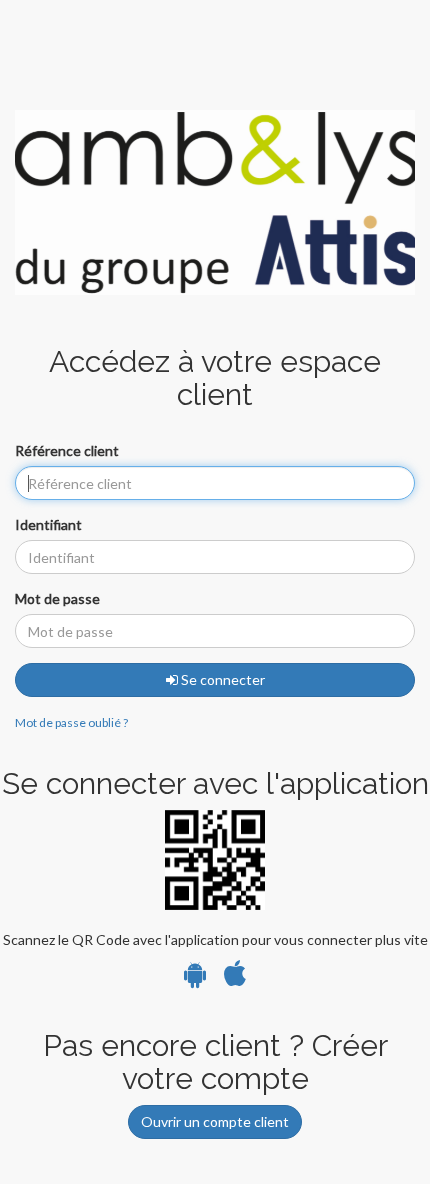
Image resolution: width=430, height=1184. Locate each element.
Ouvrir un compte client (215, 1121)
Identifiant (48, 524)
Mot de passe (57, 598)
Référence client (67, 450)
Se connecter (221, 679)
